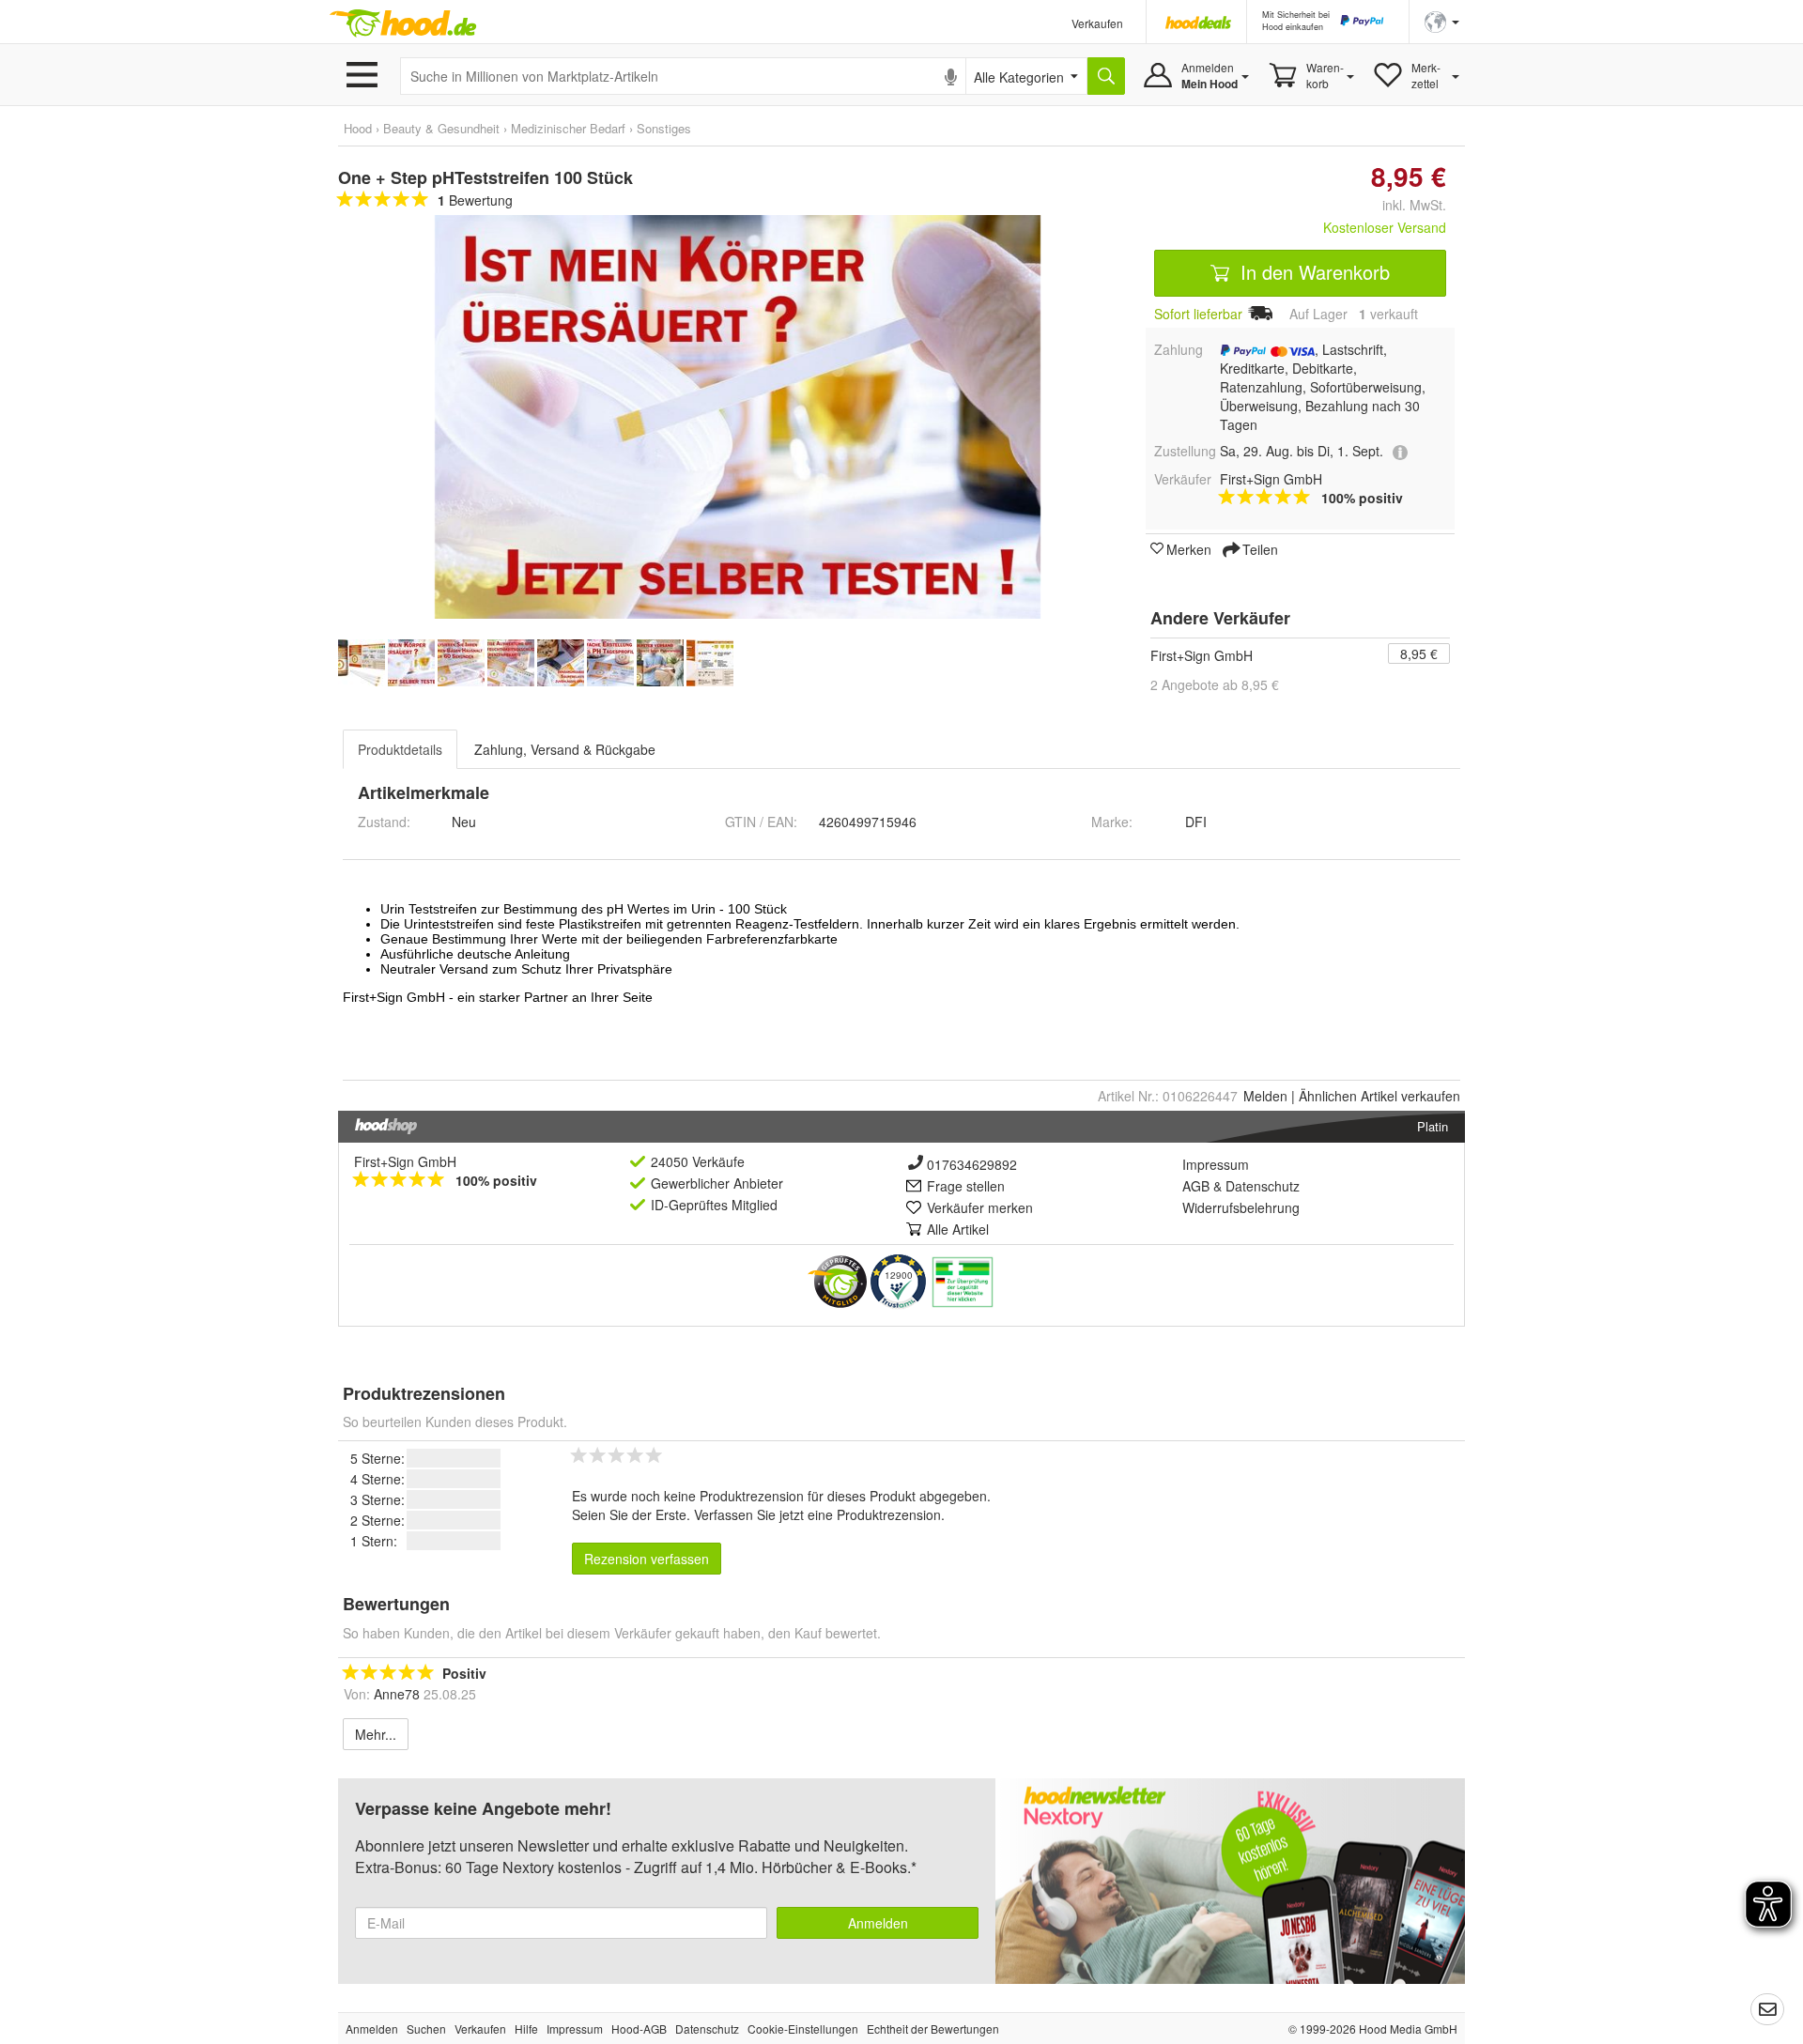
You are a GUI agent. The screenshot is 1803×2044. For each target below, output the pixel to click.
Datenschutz (1263, 1186)
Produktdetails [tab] (400, 749)
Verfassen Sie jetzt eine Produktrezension (817, 1514)
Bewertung (475, 200)
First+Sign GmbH (1202, 655)
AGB (1196, 1186)
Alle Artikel (958, 1229)
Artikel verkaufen (1379, 1096)
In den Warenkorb (1312, 272)
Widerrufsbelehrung (1241, 1207)
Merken (1189, 548)
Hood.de (403, 23)
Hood (358, 128)
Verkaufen (1097, 23)
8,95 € (1419, 653)
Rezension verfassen (647, 1559)
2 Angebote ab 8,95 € (1215, 684)
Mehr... (376, 1734)
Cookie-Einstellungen (803, 2029)
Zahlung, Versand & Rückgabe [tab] (565, 749)
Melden (1265, 1096)
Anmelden (878, 1923)
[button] (1442, 20)
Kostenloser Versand (1385, 227)
